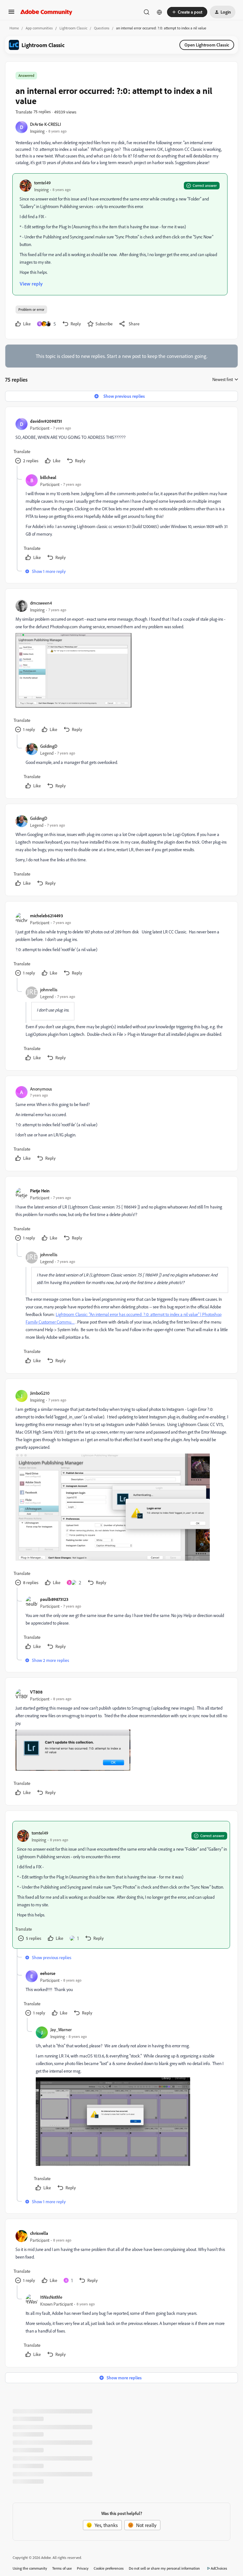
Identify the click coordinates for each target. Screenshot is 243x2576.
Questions (102, 28)
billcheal (48, 477)
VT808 (36, 1692)
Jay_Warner (61, 2029)
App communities (39, 28)
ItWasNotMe (51, 2297)
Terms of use (62, 2568)
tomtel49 (42, 183)
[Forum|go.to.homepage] (46, 12)
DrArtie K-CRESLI (46, 124)
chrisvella (39, 2233)
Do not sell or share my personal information (164, 2568)
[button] (11, 14)
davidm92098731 (46, 421)
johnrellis (49, 990)
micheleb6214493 (47, 916)
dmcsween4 (41, 603)
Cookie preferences (109, 2568)
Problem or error (31, 309)
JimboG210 (40, 1393)
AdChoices (219, 2568)
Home (14, 28)
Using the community (30, 2568)
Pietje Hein (40, 1191)
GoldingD (49, 746)
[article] (121, 441)
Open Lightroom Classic (207, 45)
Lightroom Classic (73, 28)
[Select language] (159, 12)
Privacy (83, 2568)
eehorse (48, 1973)
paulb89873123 (54, 1599)
